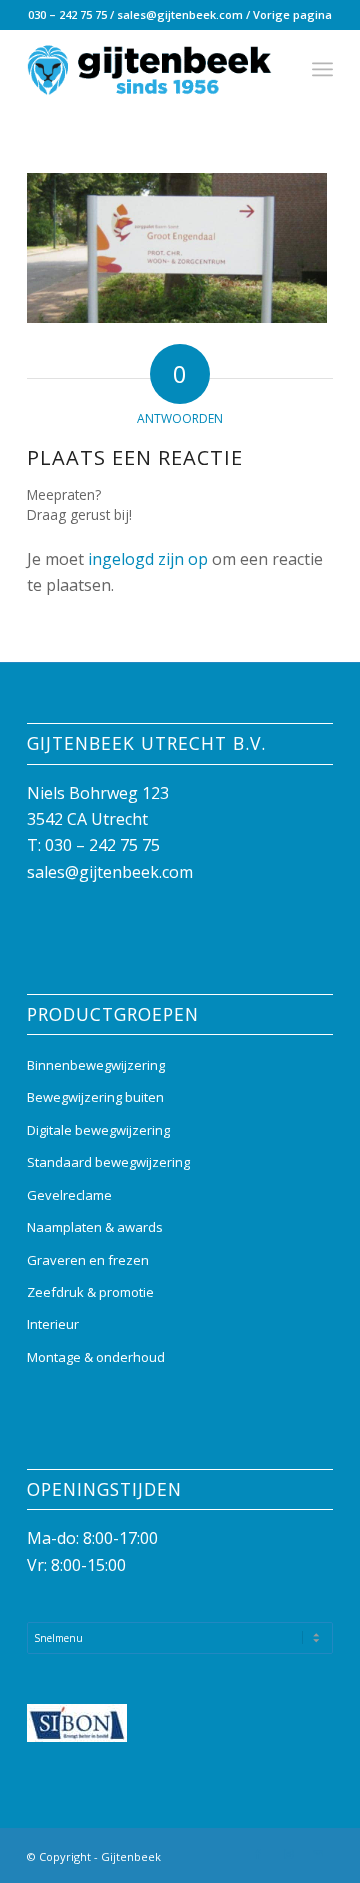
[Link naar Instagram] (288, 1854)
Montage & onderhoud (96, 1357)
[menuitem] (322, 69)
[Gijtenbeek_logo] (149, 69)
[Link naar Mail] (318, 1854)
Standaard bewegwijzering (108, 1162)
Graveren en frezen (88, 1260)
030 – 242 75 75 (67, 14)
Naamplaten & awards (95, 1227)
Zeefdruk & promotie (90, 1292)
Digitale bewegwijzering (98, 1130)
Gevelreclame (69, 1195)
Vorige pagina (292, 14)
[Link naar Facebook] (258, 1854)
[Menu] (322, 69)
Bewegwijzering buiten (95, 1097)
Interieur (53, 1324)
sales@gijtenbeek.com (180, 14)
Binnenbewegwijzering (96, 1065)
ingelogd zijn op (148, 559)
